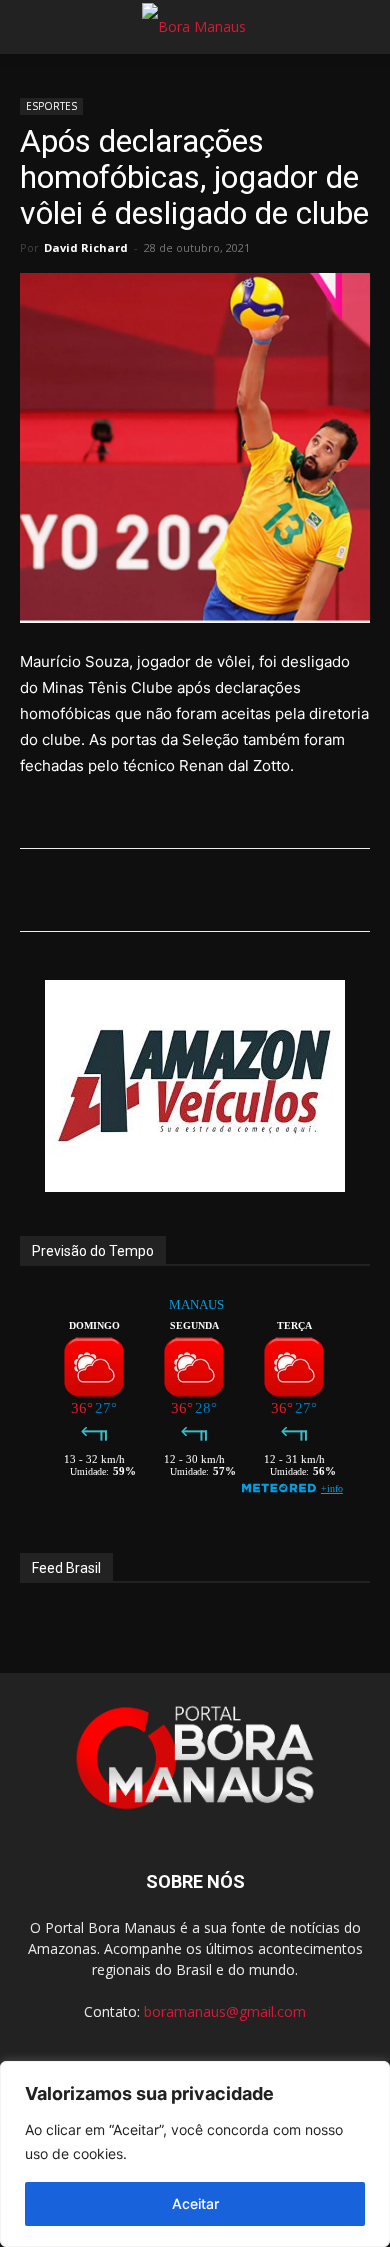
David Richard (86, 247)
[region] (195, 2154)
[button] (34, 27)
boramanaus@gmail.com (225, 2011)
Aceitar (195, 2203)
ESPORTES (51, 106)
